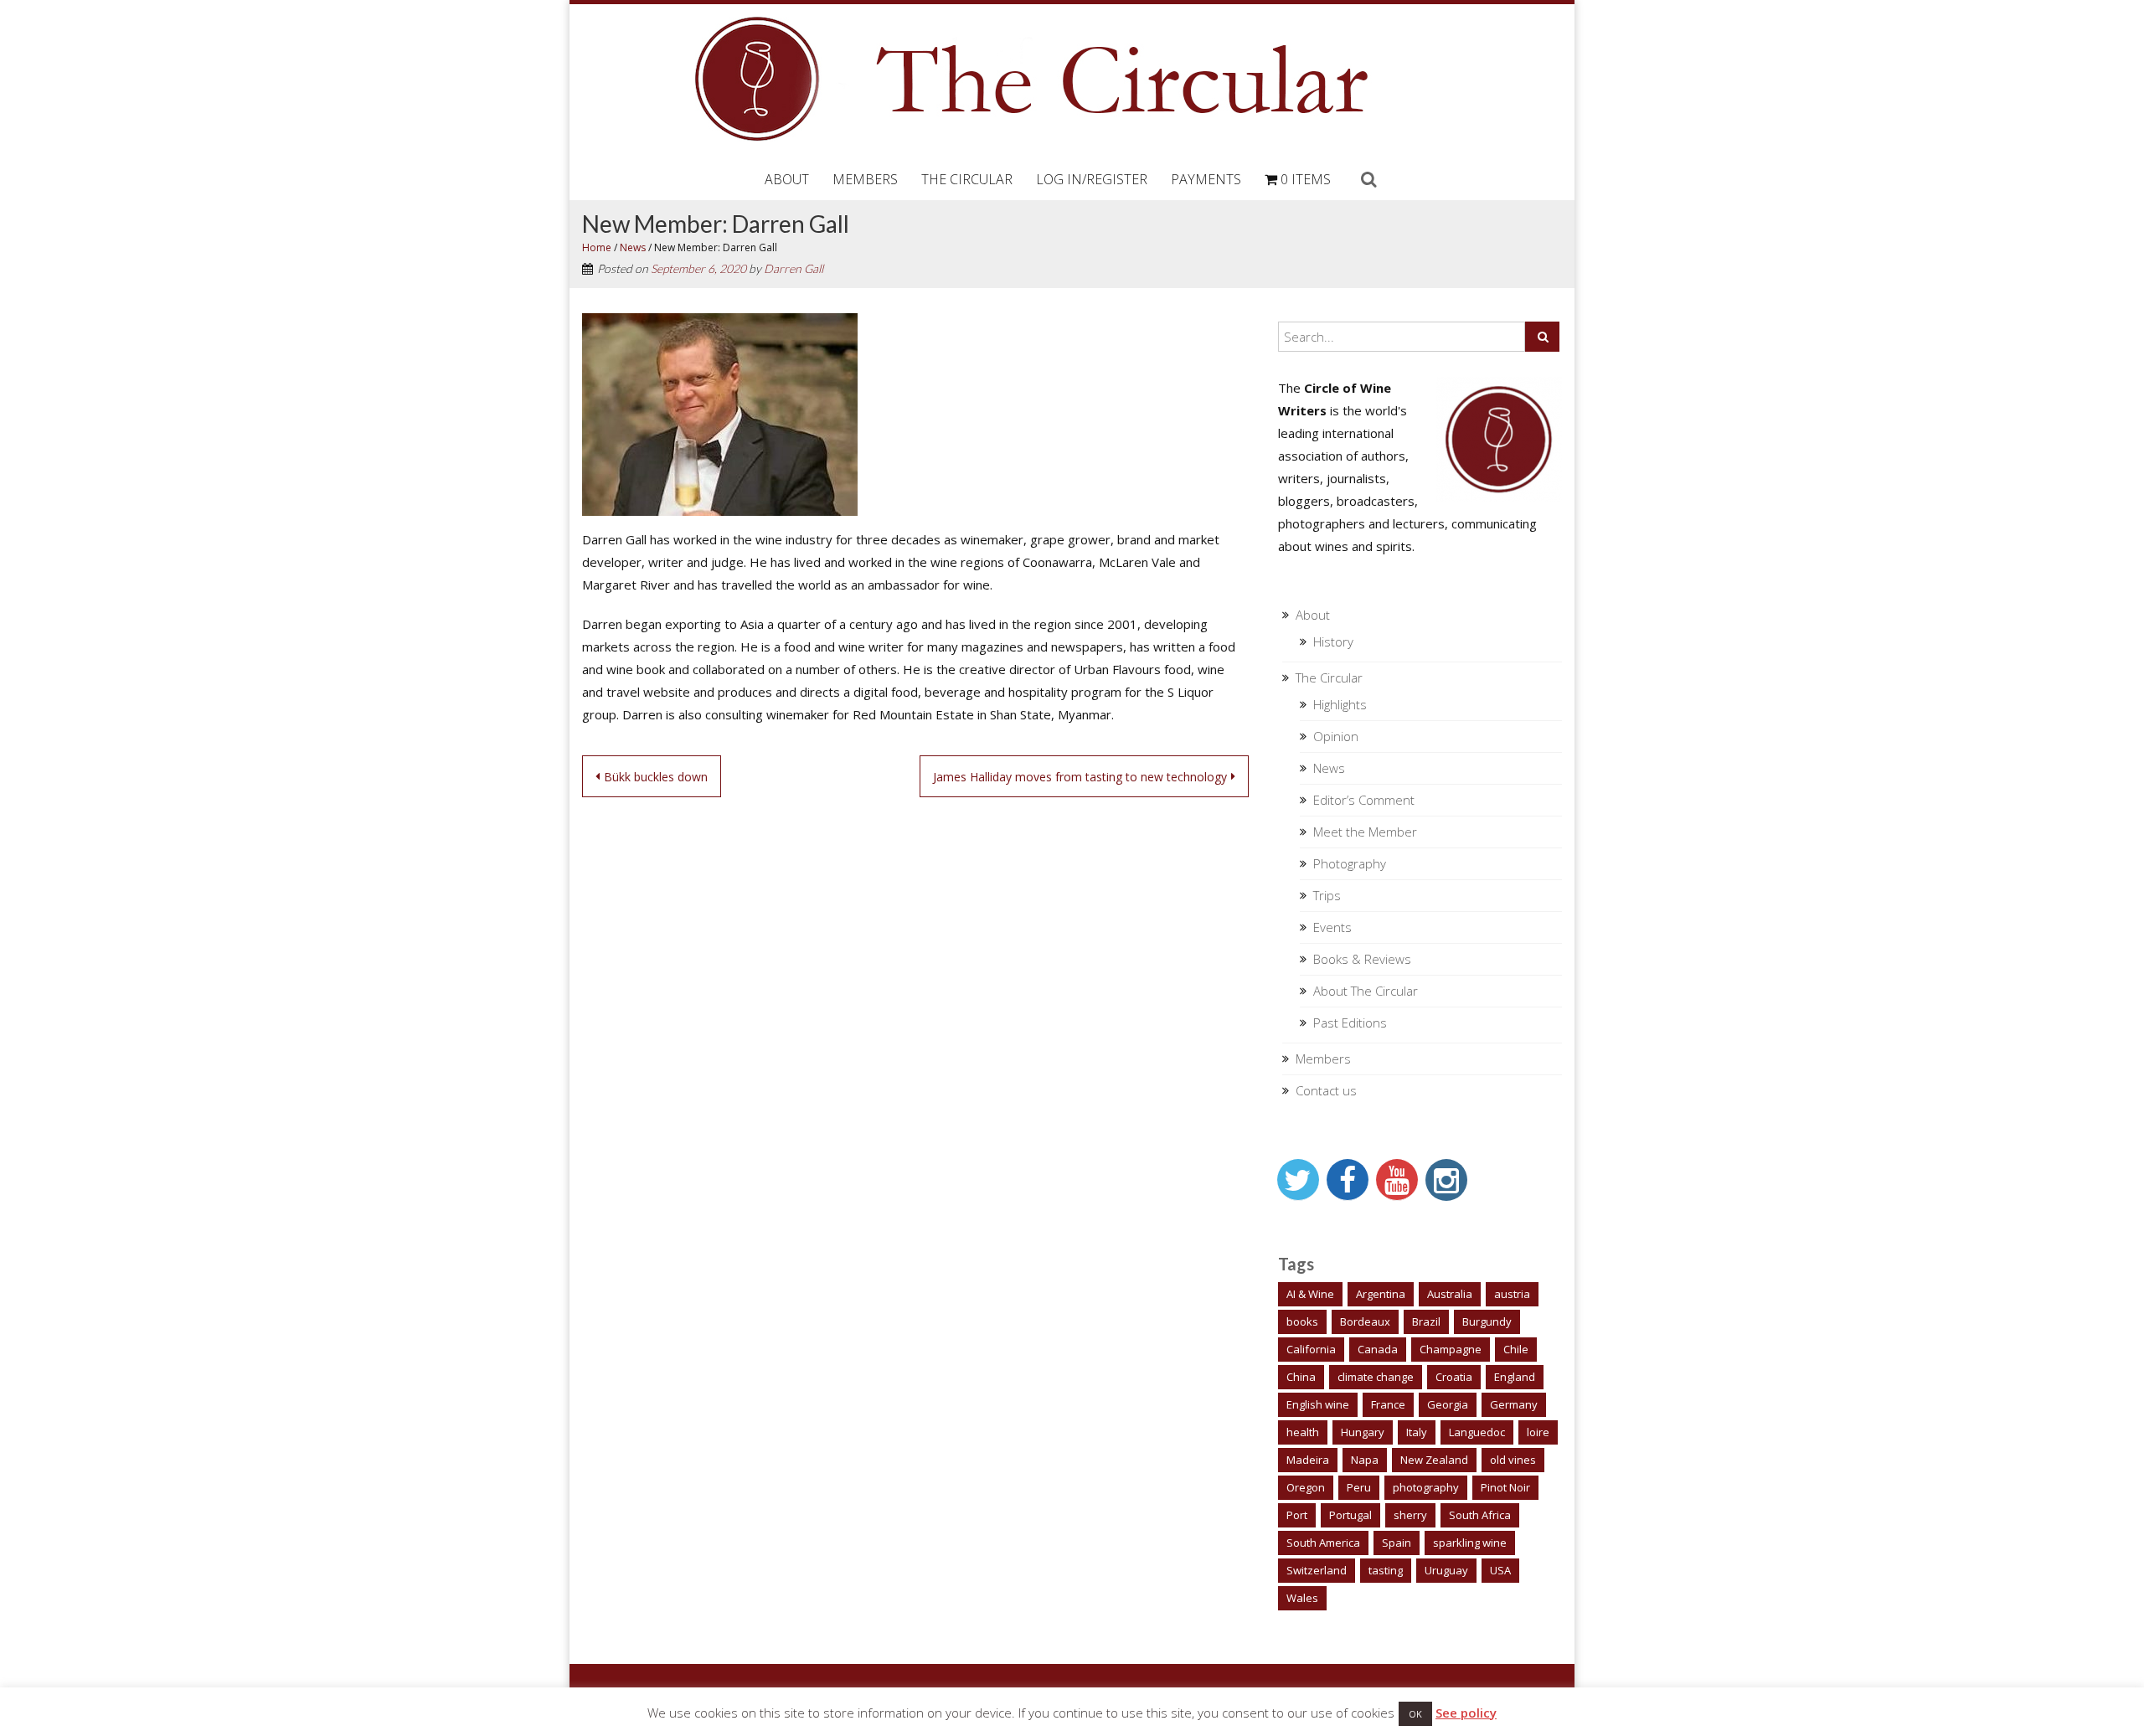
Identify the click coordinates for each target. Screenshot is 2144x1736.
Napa (1365, 1460)
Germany (1514, 1404)
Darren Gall (794, 268)
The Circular (967, 179)
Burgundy (1487, 1321)
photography (1426, 1487)
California (1311, 1349)
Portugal (1350, 1515)
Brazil (1426, 1321)
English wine (1318, 1404)
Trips (1327, 895)
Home (597, 247)
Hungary (1363, 1432)
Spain (1397, 1543)
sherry (1410, 1515)
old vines (1513, 1460)
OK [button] (1415, 1714)
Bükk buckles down (656, 777)
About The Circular (1366, 991)
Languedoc (1477, 1432)
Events (1332, 927)
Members (865, 179)
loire (1538, 1432)
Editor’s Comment (1364, 800)
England (1515, 1377)
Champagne (1451, 1349)
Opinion (1336, 736)
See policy (1466, 1713)
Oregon (1306, 1487)
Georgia (1448, 1404)
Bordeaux (1365, 1321)
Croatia (1454, 1377)
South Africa (1480, 1515)
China (1301, 1377)
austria (1512, 1294)
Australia (1450, 1294)
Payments (1206, 179)
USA (1500, 1570)
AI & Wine (1310, 1294)
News (633, 247)
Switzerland (1317, 1570)
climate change (1376, 1377)
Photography (1350, 863)
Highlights (1340, 704)
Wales (1302, 1598)
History (1333, 641)
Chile (1516, 1349)
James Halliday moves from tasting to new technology (1080, 777)
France (1388, 1404)
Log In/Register (1092, 179)
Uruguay (1446, 1570)
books (1302, 1321)
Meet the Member (1365, 832)
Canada (1378, 1349)
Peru (1359, 1487)
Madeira (1308, 1460)
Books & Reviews (1362, 959)
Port (1297, 1515)
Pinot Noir (1505, 1487)
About (787, 179)
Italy (1417, 1432)
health (1303, 1432)
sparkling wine (1470, 1543)
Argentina (1381, 1294)
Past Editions (1350, 1023)
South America (1323, 1543)
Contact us (1326, 1090)
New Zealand (1434, 1460)
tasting (1386, 1570)
